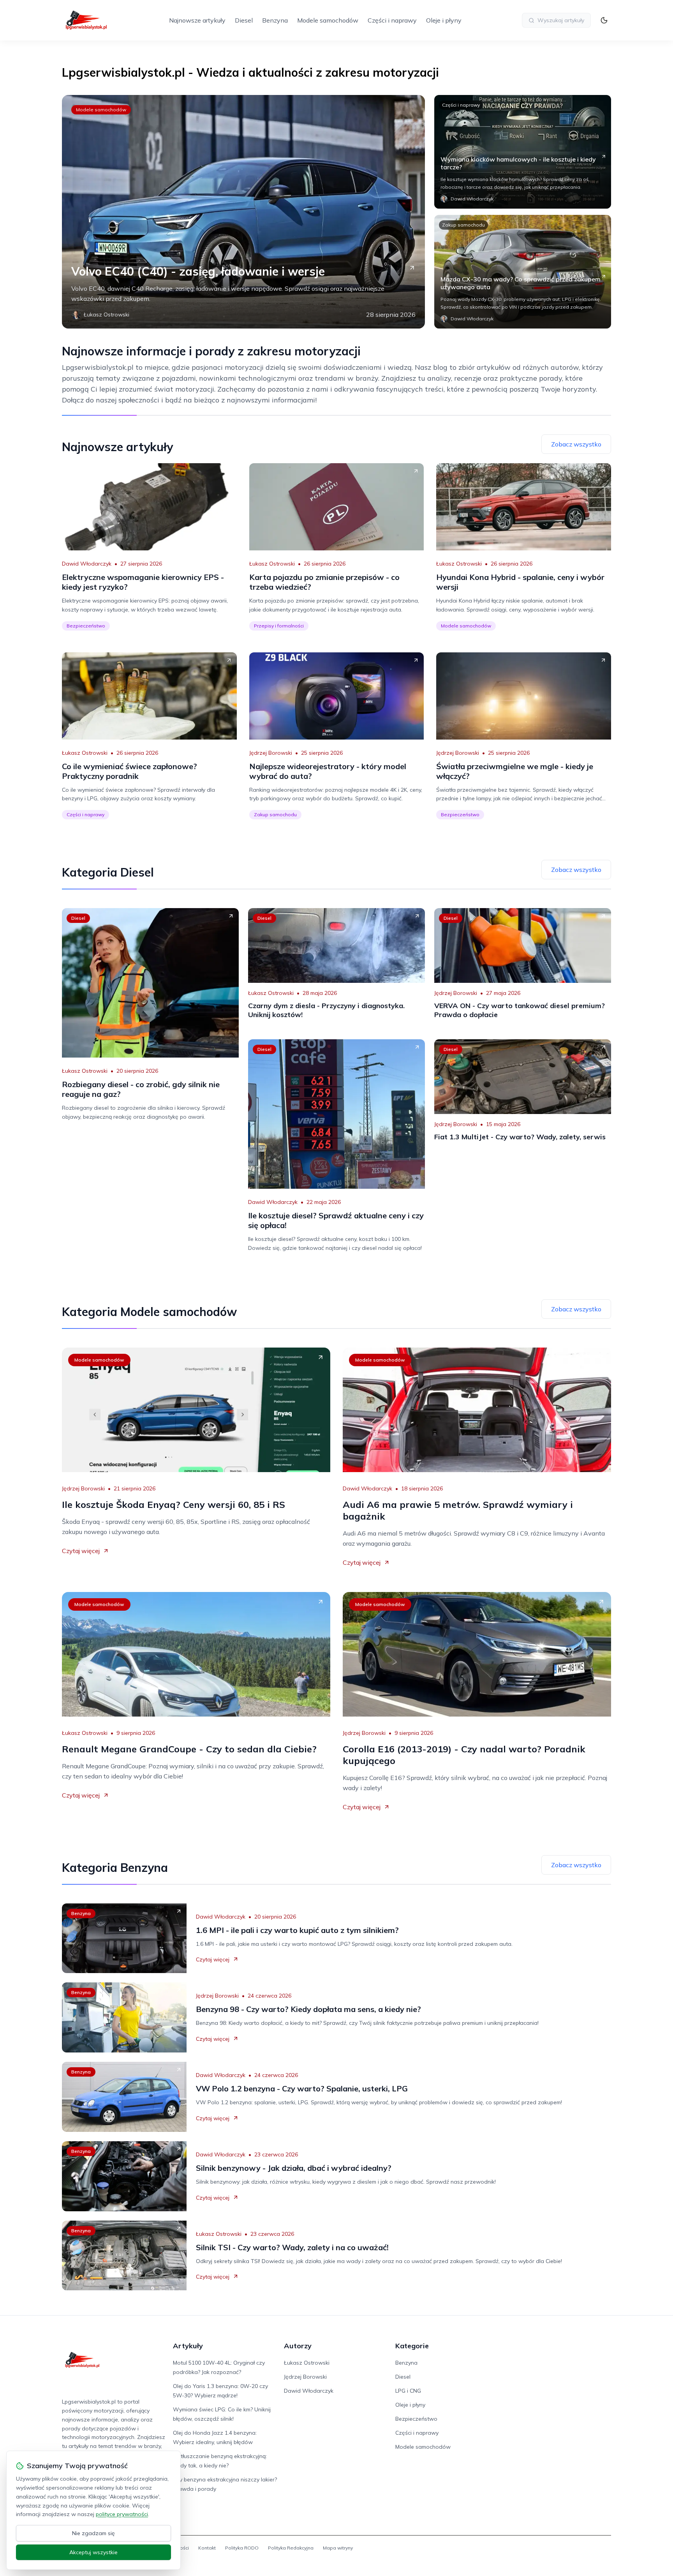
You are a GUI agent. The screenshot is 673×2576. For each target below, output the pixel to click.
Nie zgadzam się (93, 2533)
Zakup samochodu (463, 225)
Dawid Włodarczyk (87, 564)
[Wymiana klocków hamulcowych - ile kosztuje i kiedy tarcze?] (523, 152)
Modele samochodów (328, 20)
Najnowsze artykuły (197, 20)
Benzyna (275, 20)
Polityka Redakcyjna (291, 2548)
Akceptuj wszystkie (93, 2552)
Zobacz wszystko (576, 444)
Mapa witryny (338, 2548)
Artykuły (188, 2346)
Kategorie (412, 2346)
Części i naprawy (392, 20)
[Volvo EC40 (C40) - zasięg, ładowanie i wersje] (243, 212)
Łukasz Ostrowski (272, 564)
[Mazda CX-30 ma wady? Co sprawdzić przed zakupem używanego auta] (523, 272)
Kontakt (207, 2548)
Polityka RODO (242, 2548)
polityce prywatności (122, 2514)
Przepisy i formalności (279, 626)
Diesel (244, 20)
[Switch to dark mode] (604, 20)
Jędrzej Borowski (271, 753)
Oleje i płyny (444, 20)
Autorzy (298, 2346)
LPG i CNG (408, 2391)
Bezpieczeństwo (86, 626)
